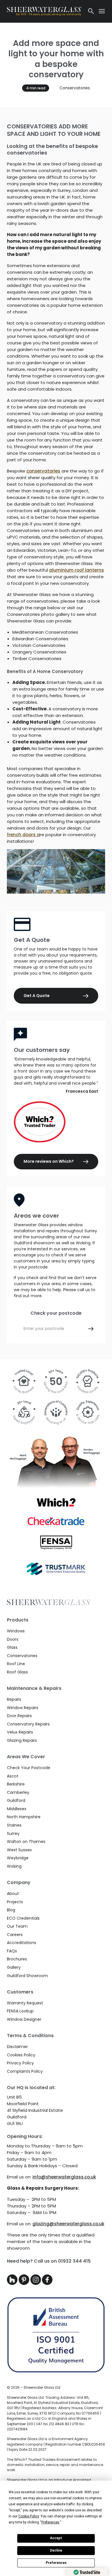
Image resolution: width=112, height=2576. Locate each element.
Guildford (16, 1800)
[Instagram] (36, 2283)
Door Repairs (19, 1716)
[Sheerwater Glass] (44, 11)
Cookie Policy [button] (29, 2516)
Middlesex (17, 1809)
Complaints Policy (25, 2071)
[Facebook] (47, 2283)
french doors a (23, 835)
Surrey (13, 1833)
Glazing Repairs (22, 1740)
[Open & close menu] (102, 11)
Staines (14, 1825)
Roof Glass (17, 1672)
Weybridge (18, 1858)
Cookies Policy (21, 2055)
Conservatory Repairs (28, 1724)
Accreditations (22, 1943)
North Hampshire (24, 1817)
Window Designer (24, 2019)
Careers (15, 1935)
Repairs (14, 1699)
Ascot (13, 1776)
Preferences (56, 2563)
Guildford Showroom (27, 1976)
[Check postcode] (91, 1329)
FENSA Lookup (20, 2011)
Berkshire (16, 1784)
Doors (13, 1639)
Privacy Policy (20, 2063)
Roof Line (16, 1664)
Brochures (17, 1959)
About (13, 1894)
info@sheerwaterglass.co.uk (64, 2177)
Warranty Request (25, 2003)
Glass (12, 1647)
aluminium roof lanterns (77, 570)
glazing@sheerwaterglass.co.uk (68, 2224)
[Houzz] (13, 2283)
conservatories (43, 471)
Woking (14, 1866)
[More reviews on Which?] (56, 1122)
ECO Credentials (23, 1918)
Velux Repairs (20, 1732)
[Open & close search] (91, 11)
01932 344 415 (74, 2261)
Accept (56, 2538)
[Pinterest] (25, 2283)
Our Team (17, 1926)
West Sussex (19, 1850)
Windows (16, 1631)
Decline (56, 2550)
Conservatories (75, 88)
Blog (11, 1910)
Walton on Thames (26, 1842)
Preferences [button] (50, 2522)
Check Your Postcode (29, 1768)
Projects (15, 1902)
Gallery (14, 1967)
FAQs (12, 1951)
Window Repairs (23, 1708)
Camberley (18, 1792)
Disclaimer (17, 2047)
